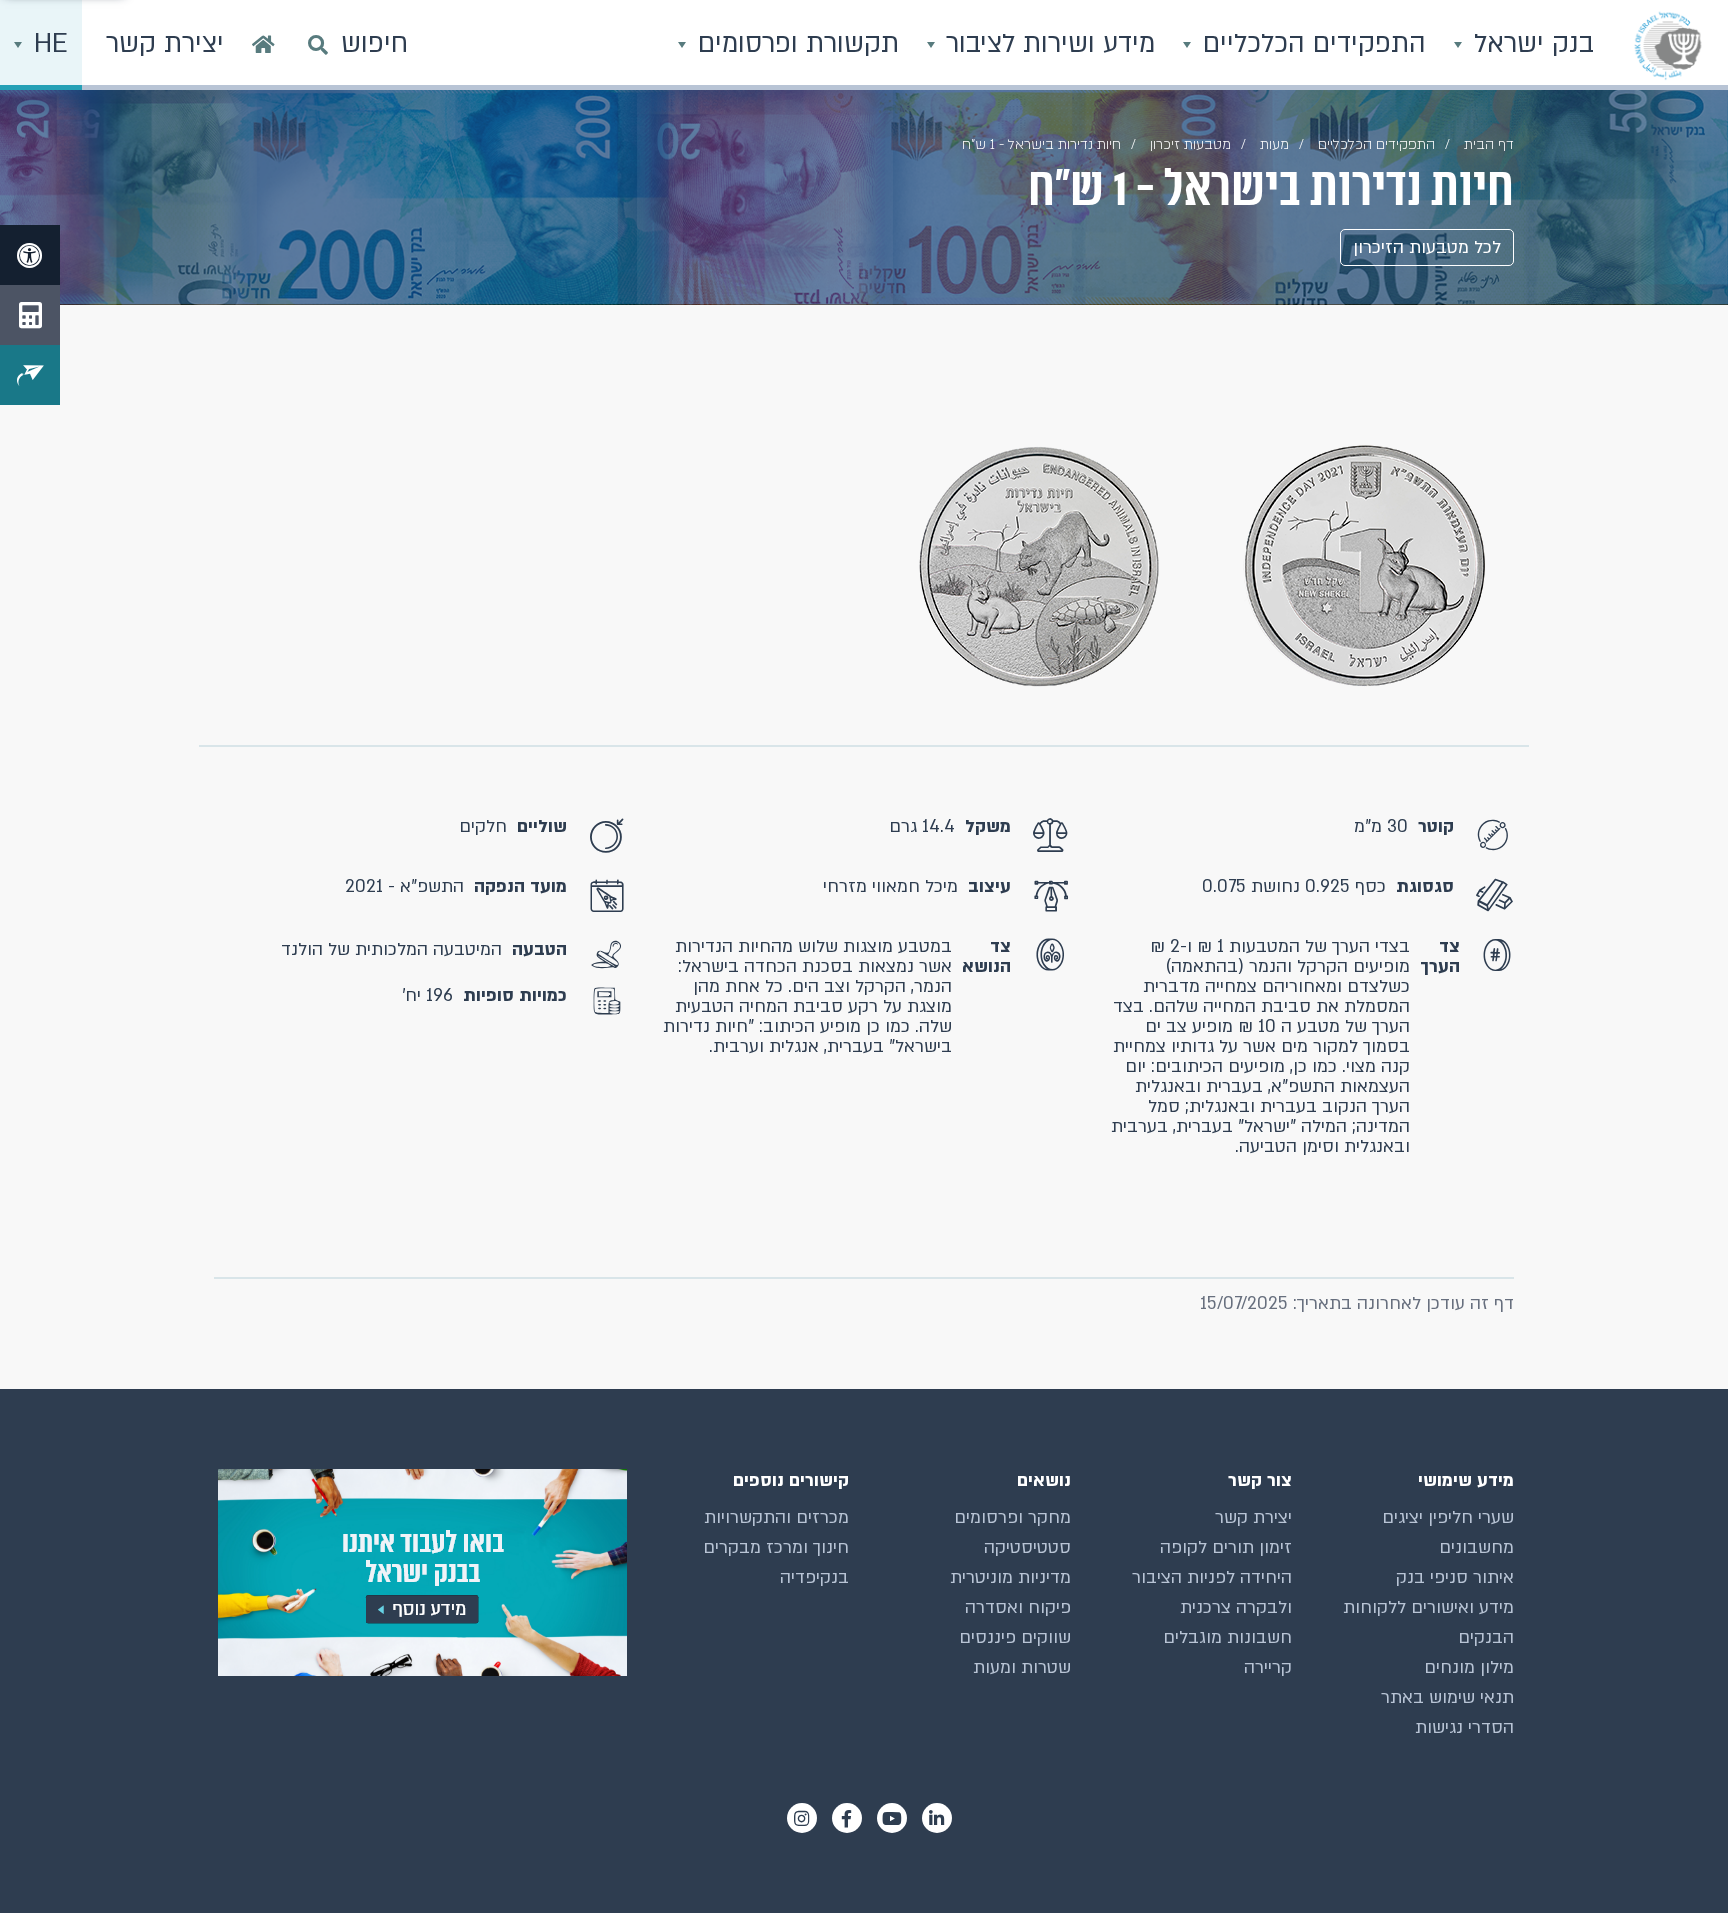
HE (47, 44)
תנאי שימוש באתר (1447, 1697)
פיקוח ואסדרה (1018, 1607)
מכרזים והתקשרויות (776, 1517)
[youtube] (892, 1818)
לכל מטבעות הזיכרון (1427, 247)
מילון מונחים (1469, 1667)
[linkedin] (937, 1818)
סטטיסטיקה (1027, 1547)
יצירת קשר (1253, 1517)
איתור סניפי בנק (1455, 1577)
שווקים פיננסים (1015, 1637)
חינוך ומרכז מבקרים (776, 1547)
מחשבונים (1476, 1547)
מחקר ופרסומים (1012, 1517)
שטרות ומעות (1022, 1667)
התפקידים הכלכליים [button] (1310, 44)
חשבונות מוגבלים (1227, 1637)
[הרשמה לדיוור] (30, 375)
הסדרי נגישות (1464, 1727)
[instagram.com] (802, 1818)
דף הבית (1489, 144)
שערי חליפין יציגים (1448, 1517)
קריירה (1268, 1667)
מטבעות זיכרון (1190, 144)
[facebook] (847, 1818)
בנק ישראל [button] (1530, 44)
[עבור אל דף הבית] (263, 45)
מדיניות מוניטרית (1010, 1577)
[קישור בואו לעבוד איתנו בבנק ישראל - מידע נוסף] (420, 1572)
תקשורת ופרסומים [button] (794, 44)
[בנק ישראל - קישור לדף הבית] (1668, 45)
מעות (1274, 144)
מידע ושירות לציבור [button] (1046, 44)
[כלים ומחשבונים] (30, 315)
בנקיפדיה (814, 1577)
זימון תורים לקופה (1226, 1547)
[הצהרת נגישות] (30, 255)
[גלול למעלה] (1673, 1858)
